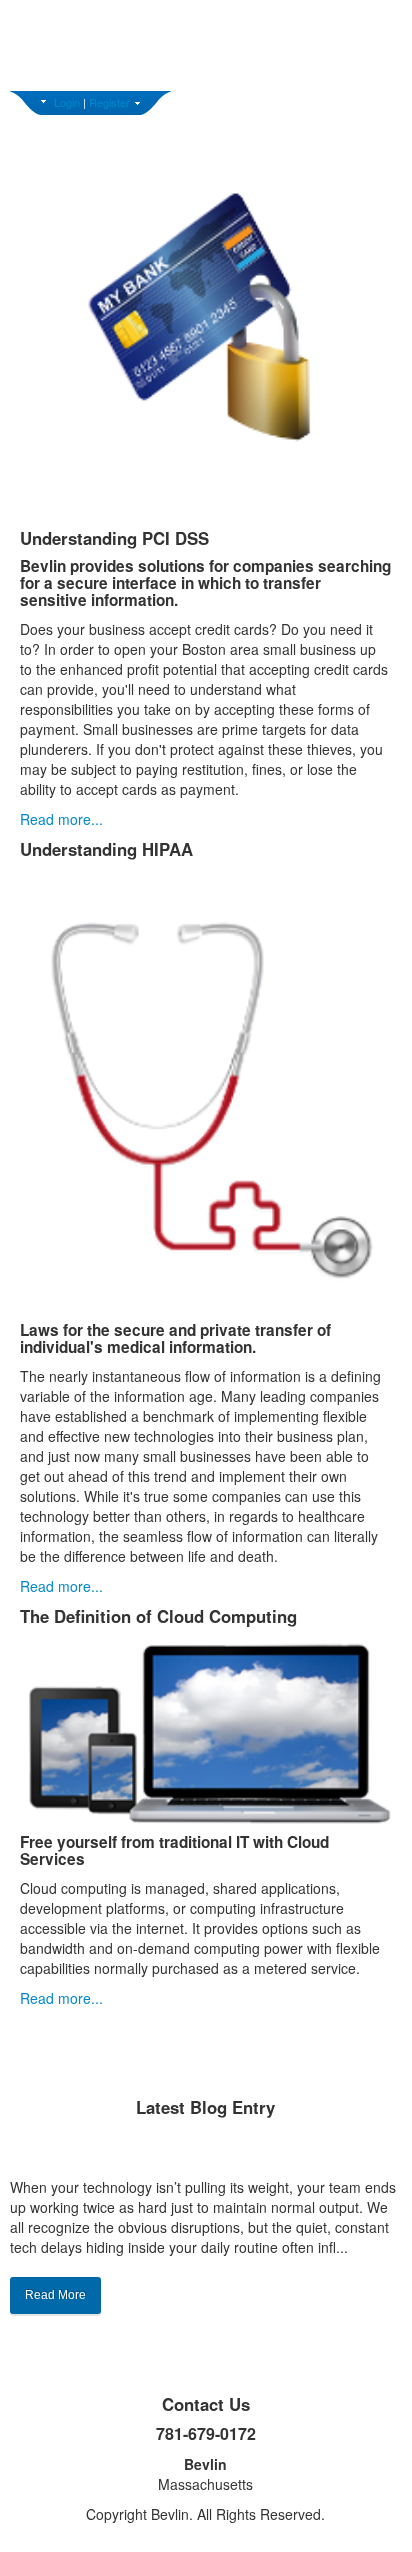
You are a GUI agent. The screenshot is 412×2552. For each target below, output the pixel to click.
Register (109, 102)
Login (67, 102)
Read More (55, 2295)
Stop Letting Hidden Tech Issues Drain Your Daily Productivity (205, 2150)
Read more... (61, 819)
